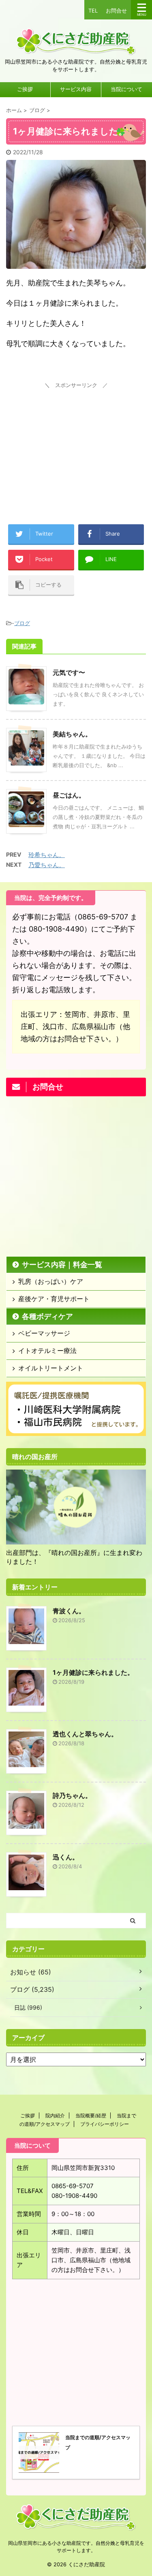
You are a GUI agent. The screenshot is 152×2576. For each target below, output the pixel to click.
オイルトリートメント (51, 1368)
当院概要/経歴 (91, 2115)
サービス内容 (76, 89)
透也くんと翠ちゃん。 (85, 1734)
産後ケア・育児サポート (54, 1299)
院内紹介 (55, 2115)
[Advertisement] (76, 442)
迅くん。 (66, 1857)
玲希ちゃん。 (47, 855)
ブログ (22, 623)
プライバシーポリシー (105, 2124)
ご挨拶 (25, 89)
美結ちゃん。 (72, 734)
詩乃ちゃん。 (72, 1795)
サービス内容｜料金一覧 (62, 1265)
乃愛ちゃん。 (47, 865)
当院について (126, 89)
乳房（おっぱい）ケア (51, 1281)
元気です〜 (69, 672)
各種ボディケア (47, 1316)
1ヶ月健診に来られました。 (93, 1672)
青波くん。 (69, 1611)
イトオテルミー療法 (47, 1351)
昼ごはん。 (69, 795)
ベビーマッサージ (44, 1333)
